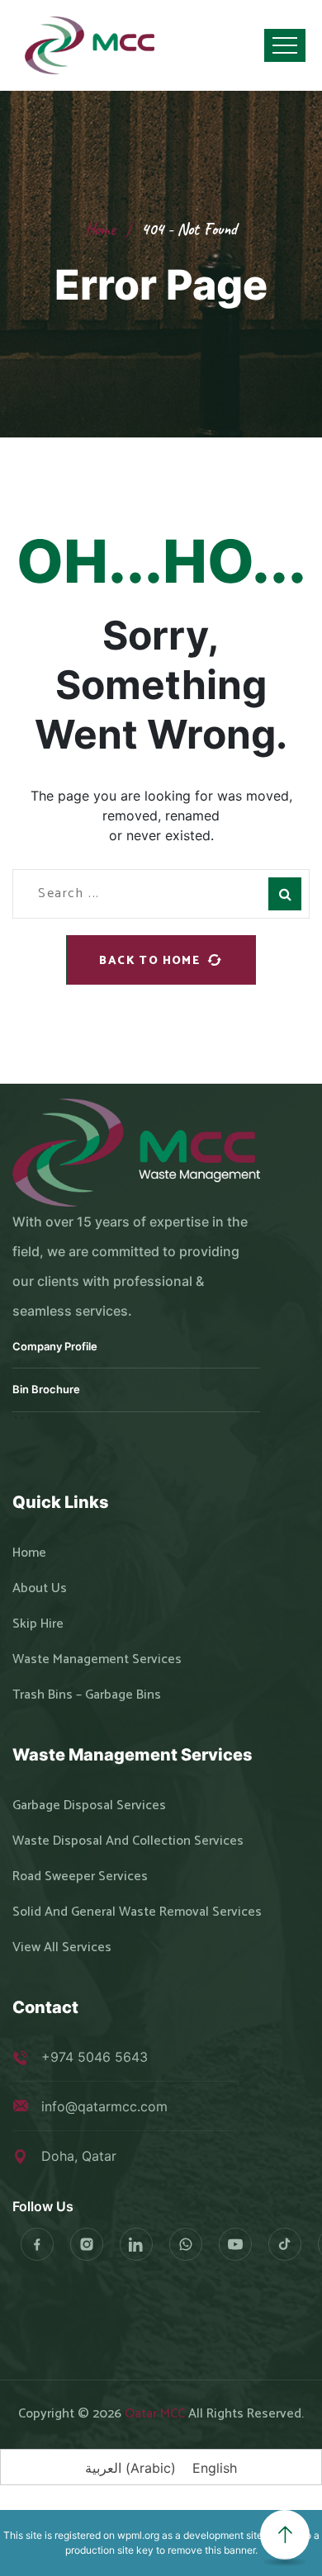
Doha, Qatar (79, 2156)
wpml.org (138, 2535)
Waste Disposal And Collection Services (128, 1841)
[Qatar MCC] (91, 45)
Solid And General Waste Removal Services (137, 1912)
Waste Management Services (97, 1660)
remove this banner (211, 2550)
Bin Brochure (46, 1389)
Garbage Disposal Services (89, 1806)
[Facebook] (37, 2244)
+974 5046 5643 (95, 2057)
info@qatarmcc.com (104, 2106)
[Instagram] (87, 2244)
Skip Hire (38, 1624)
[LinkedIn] (136, 2244)
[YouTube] (235, 2244)
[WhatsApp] (186, 2244)
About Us (40, 1589)
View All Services (62, 1948)
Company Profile (55, 1346)
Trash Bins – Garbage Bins (87, 1695)
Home (100, 229)
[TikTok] (285, 2244)
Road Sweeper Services (80, 1877)
